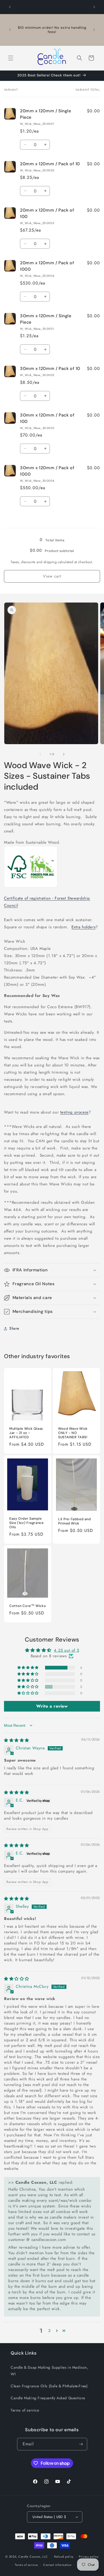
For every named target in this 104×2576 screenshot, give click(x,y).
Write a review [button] (52, 1706)
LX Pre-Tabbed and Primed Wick (75, 1521)
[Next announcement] (94, 7)
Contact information (57, 2565)
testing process (74, 1112)
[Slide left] (40, 754)
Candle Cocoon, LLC (33, 2557)
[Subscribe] (81, 2444)
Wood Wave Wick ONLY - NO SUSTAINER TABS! (73, 1433)
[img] (17, 1740)
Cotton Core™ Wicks (27, 1606)
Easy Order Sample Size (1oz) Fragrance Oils (27, 1523)
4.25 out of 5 (66, 1650)
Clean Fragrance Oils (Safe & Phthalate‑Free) (49, 2386)
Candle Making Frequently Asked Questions (48, 2398)
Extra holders (83, 927)
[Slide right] (64, 754)
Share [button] (14, 1328)
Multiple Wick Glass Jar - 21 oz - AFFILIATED (26, 1433)
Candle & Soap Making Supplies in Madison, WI (49, 2371)
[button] (11, 58)
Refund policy (64, 2557)
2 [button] (50, 2331)
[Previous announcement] (10, 7)
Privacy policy (89, 2557)
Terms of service (25, 2410)
